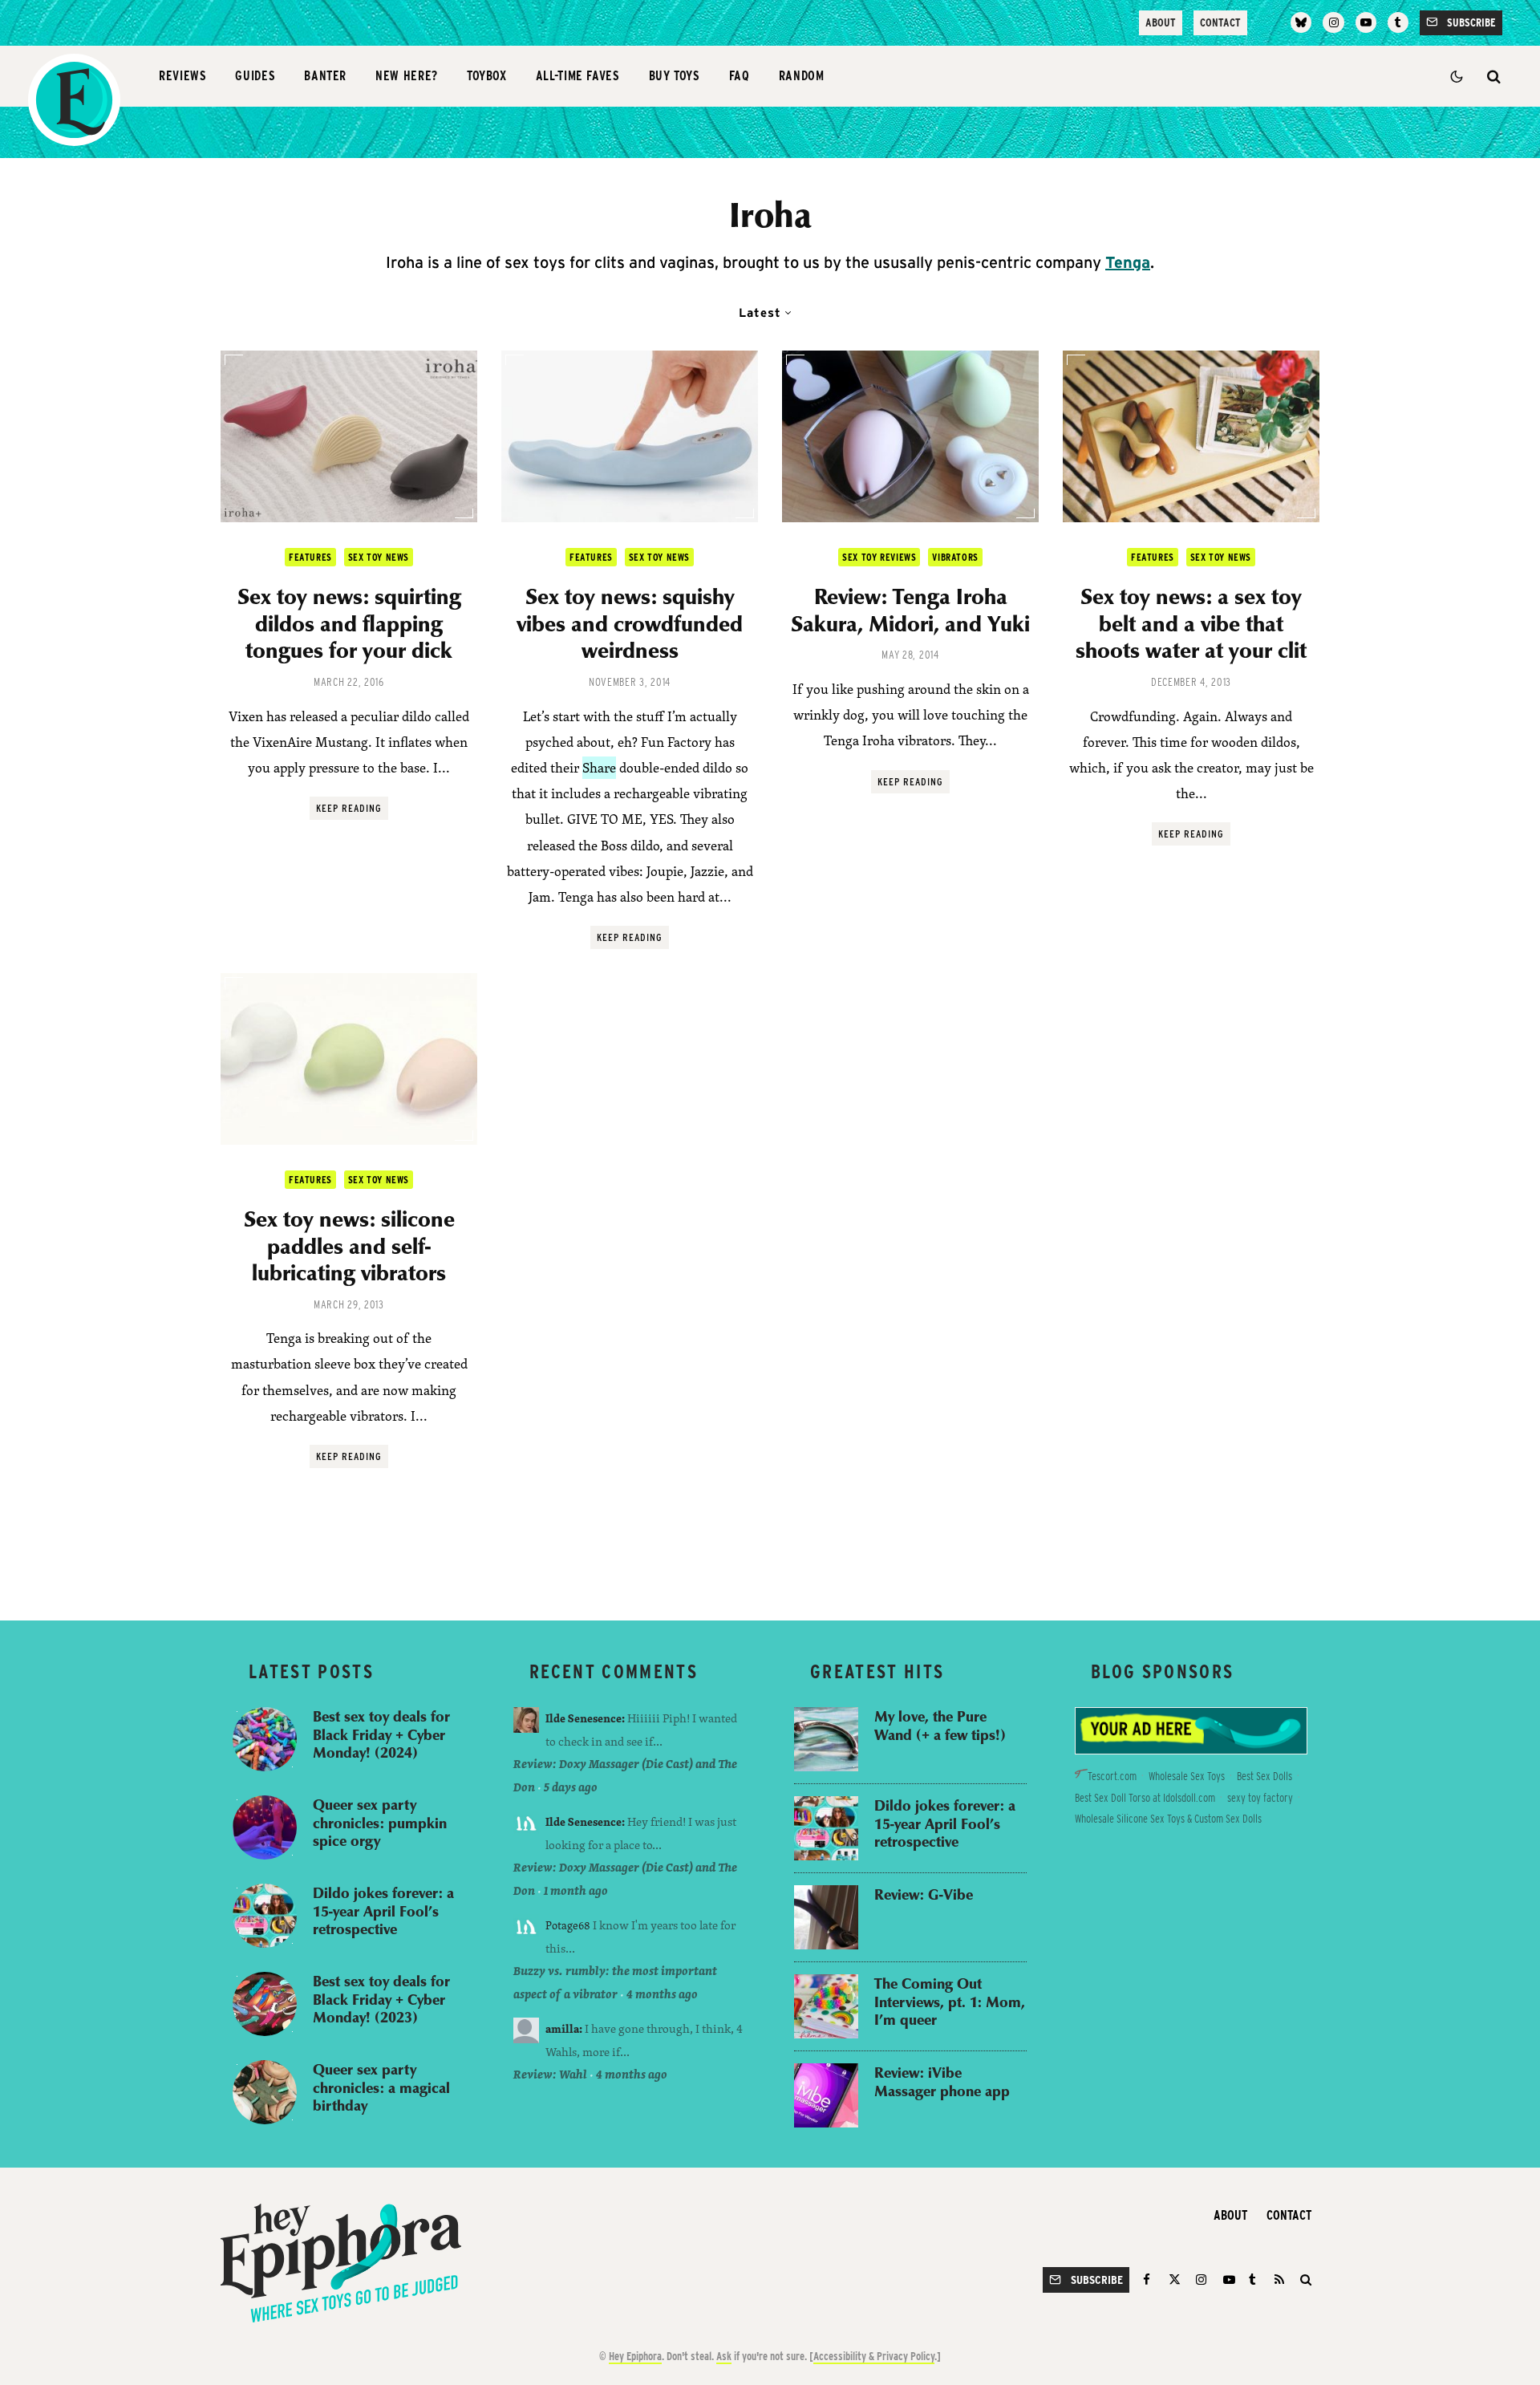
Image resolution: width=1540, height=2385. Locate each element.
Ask (724, 2356)
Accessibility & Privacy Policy (874, 2356)
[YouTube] (1366, 22)
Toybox (487, 76)
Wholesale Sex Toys (1187, 1776)
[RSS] (1279, 2280)
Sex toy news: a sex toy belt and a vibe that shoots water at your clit (1191, 623)
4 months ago (662, 1994)
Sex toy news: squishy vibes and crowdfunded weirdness (630, 623)
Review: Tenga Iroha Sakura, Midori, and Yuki (910, 609)
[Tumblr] (1398, 22)
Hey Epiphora (635, 2356)
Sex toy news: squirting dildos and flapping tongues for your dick (349, 623)
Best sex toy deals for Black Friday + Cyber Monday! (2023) (381, 1999)
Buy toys (675, 76)
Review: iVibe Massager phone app (942, 2081)
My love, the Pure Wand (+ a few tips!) (940, 1725)
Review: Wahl (550, 2074)
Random (802, 76)
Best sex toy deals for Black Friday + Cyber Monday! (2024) (381, 1734)
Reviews (182, 76)
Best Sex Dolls (1264, 1776)
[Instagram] (1333, 22)
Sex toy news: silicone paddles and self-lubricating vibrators (349, 1245)
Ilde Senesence (584, 1718)
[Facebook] (1149, 2280)
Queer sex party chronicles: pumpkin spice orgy (380, 1823)
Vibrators (955, 557)
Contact (1220, 22)
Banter (325, 76)
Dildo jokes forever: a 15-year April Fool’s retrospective (383, 1911)
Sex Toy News (379, 557)
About (1161, 22)
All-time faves (578, 76)
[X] (1175, 2280)
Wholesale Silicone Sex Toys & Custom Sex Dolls (1168, 1819)
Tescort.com (1112, 1776)
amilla (562, 2028)
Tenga (1128, 262)
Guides (255, 76)
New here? (407, 76)
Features (310, 557)
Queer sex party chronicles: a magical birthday (381, 2087)
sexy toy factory (1260, 1798)
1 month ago (576, 1890)
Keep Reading (349, 808)
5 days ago (571, 1787)
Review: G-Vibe (924, 1894)
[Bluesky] (1301, 22)
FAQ (740, 76)
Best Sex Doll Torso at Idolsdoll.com (1145, 1798)
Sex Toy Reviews (879, 557)
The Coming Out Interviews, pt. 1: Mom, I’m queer (950, 2002)
